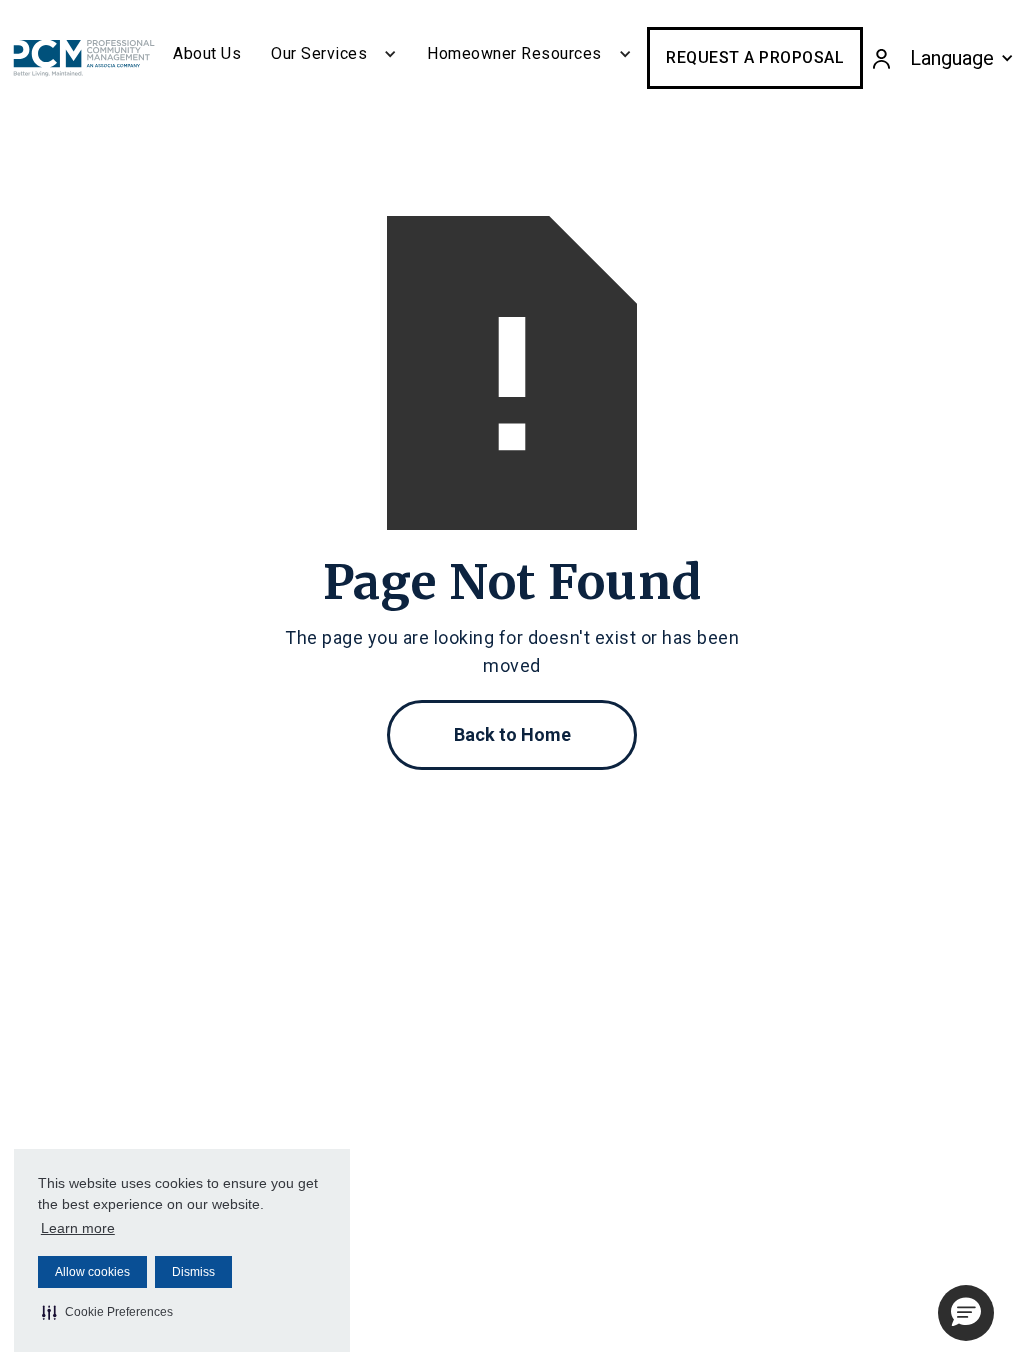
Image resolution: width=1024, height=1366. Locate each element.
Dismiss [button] (193, 1272)
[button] (107, 1312)
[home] (84, 58)
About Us (207, 53)
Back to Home (512, 734)
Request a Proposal (755, 57)
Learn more (78, 1228)
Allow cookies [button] (92, 1272)
